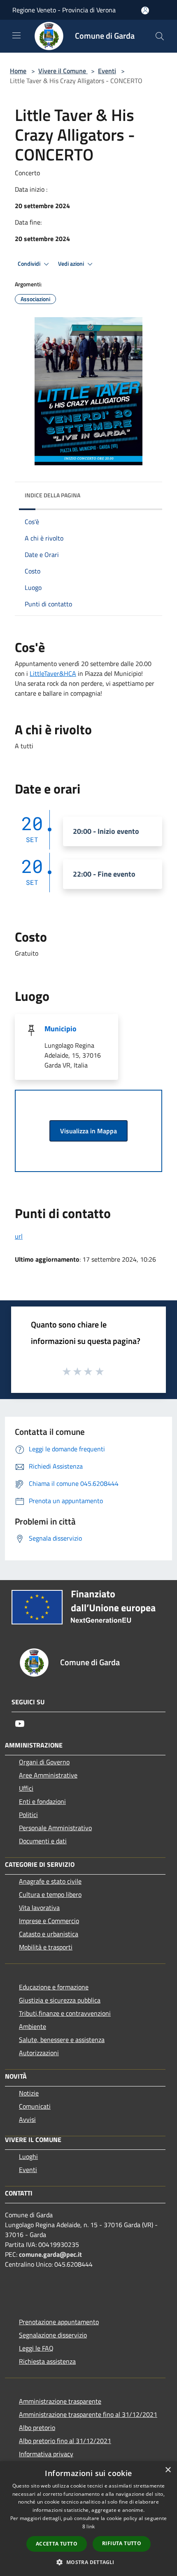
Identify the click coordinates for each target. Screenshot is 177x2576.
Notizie (29, 2093)
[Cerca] (160, 36)
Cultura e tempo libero (50, 1894)
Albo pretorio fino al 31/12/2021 (65, 2441)
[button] (88, 2562)
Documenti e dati (43, 1841)
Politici (28, 1815)
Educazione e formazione (54, 1987)
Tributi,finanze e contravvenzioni (65, 2013)
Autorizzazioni (39, 2053)
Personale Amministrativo (55, 1828)
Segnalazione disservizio (53, 2335)
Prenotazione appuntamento (59, 2322)
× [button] (168, 2470)
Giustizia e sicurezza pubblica (60, 2000)
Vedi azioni (72, 264)
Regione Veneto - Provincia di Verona (64, 10)
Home (18, 71)
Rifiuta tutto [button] (122, 2543)
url (19, 1236)
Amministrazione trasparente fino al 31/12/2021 (88, 2414)
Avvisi (27, 2119)
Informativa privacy (46, 2454)
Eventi (107, 71)
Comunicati (35, 2106)
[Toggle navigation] (16, 35)
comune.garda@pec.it (50, 2254)
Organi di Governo (44, 1762)
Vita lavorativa (39, 1908)
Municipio (61, 1029)
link (91, 2526)
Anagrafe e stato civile (50, 1881)
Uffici (26, 1788)
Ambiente (33, 2026)
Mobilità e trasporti (46, 1947)
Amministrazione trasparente (60, 2401)
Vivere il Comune (63, 71)
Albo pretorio (37, 2427)
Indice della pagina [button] (52, 495)
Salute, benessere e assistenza (62, 2040)
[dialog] (88, 2519)
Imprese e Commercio (49, 1921)
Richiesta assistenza (47, 2361)
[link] (53, 673)
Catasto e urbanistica (49, 1934)
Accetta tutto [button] (57, 2544)
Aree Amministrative (48, 1775)
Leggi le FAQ (36, 2348)
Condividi (30, 264)
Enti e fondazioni (42, 1801)
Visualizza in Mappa (88, 1131)
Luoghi (28, 2156)
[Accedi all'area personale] (145, 10)
